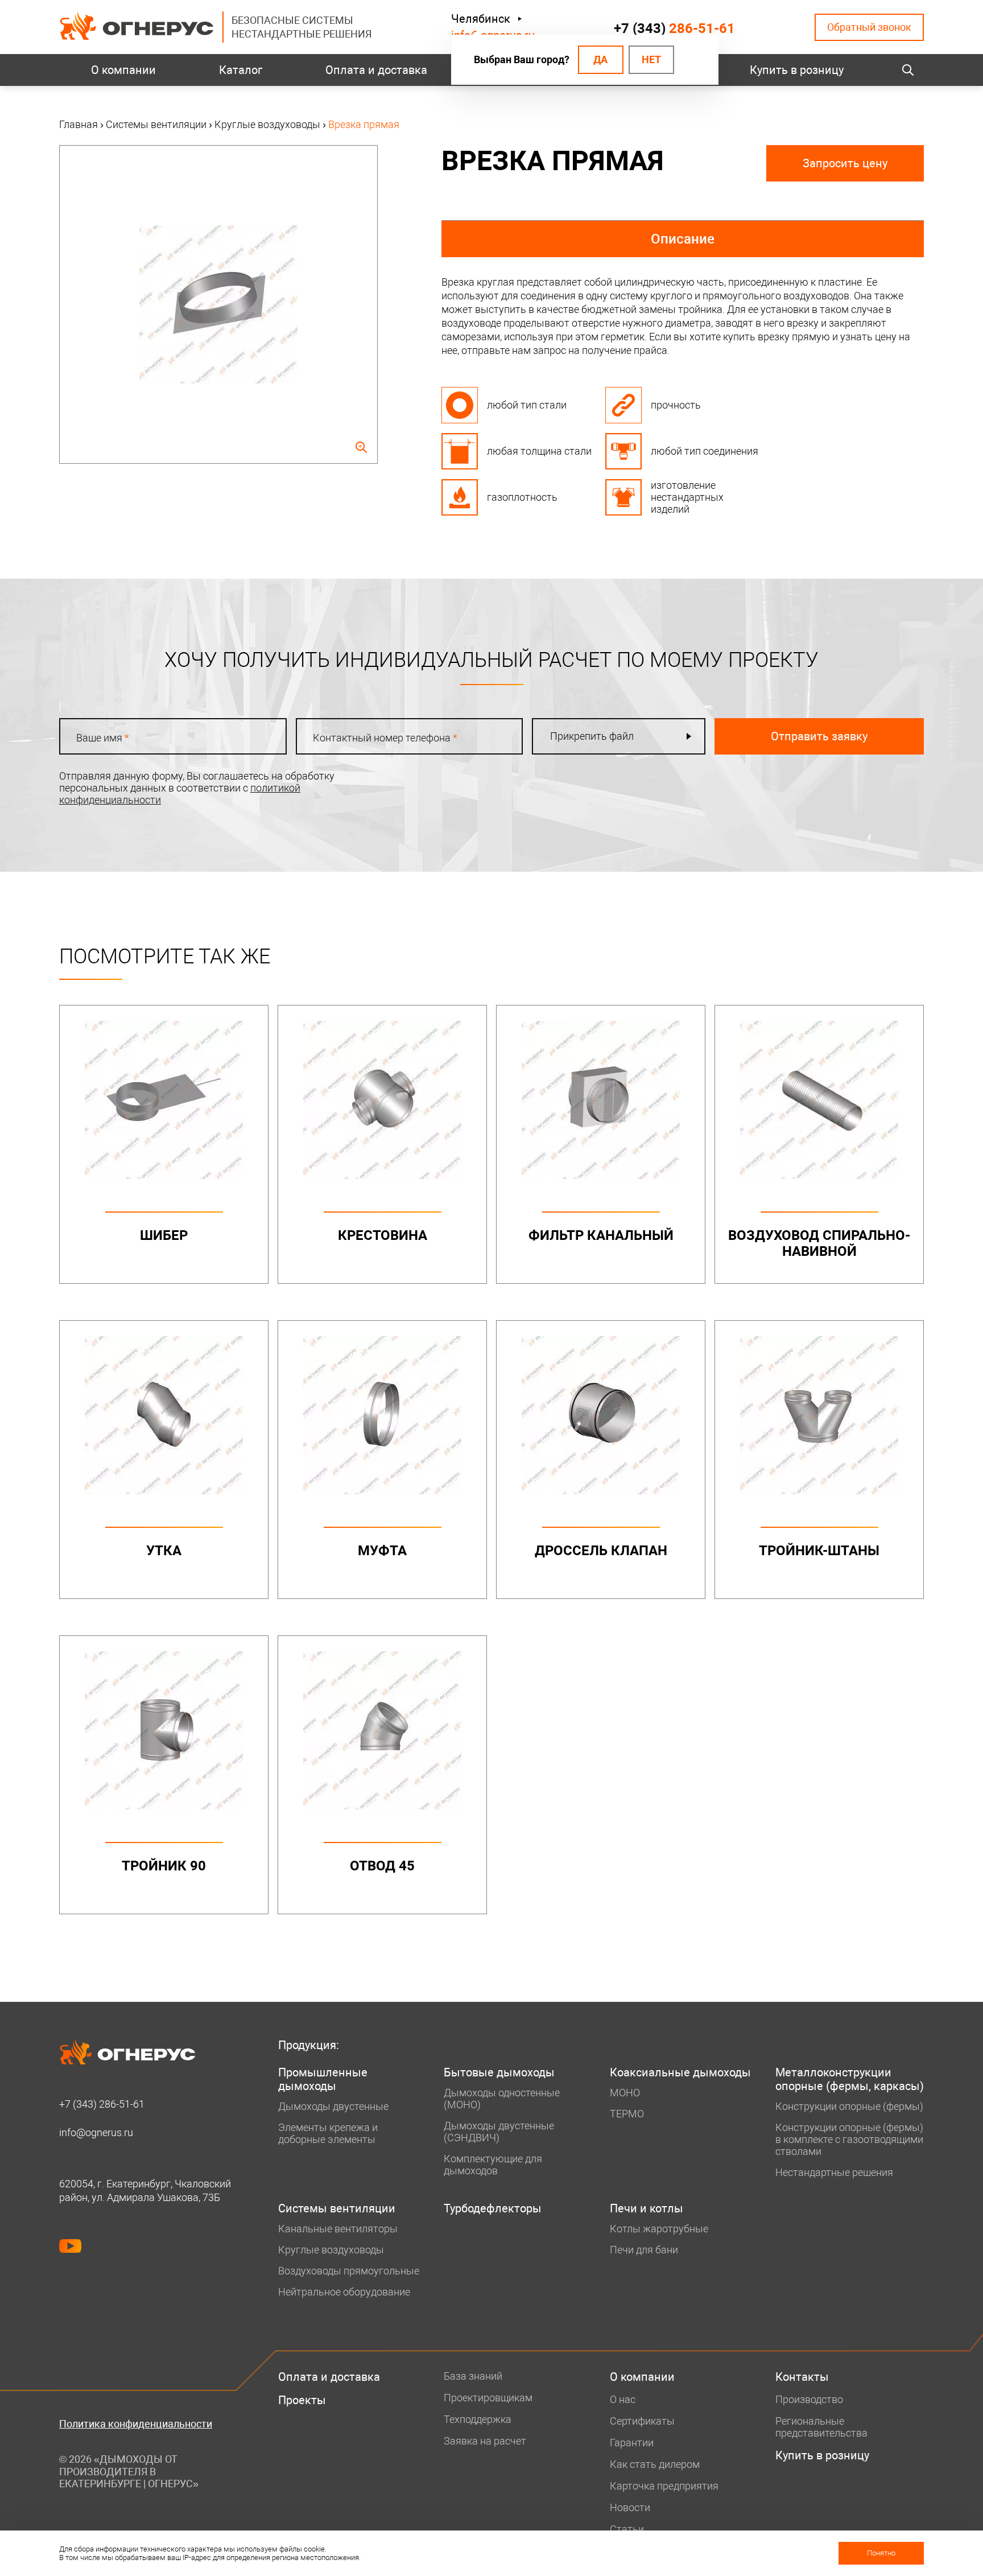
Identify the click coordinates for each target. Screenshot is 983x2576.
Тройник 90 (164, 1866)
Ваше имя (103, 738)
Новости (630, 2507)
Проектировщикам (488, 2398)
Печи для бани (644, 2250)
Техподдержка (478, 2419)
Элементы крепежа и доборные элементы (328, 2133)
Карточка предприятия (664, 2486)
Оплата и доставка (376, 70)
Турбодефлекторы (493, 2208)
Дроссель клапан (601, 1551)
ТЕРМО (627, 2114)
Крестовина (383, 1235)
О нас (623, 2399)
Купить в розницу (797, 70)
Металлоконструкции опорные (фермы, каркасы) (850, 2079)
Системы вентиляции (337, 2208)
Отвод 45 (382, 1866)
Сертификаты (642, 2421)
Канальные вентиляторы (338, 2229)
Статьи (627, 2529)
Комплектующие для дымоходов (493, 2165)
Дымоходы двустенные (333, 2106)
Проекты (302, 2400)
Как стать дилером (655, 2464)
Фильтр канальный (601, 1235)
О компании (123, 70)
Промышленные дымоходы (323, 2079)
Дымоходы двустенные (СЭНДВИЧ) (499, 2132)
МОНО (625, 2093)
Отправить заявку (819, 736)
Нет (651, 59)
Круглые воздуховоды (331, 2250)
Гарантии (632, 2443)
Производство (809, 2399)
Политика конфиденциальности (136, 2424)
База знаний (473, 2376)
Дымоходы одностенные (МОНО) (502, 2099)
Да (600, 59)
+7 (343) (674, 28)
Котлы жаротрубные (659, 2229)
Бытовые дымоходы (499, 2072)
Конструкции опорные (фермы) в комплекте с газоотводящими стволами (849, 2139)
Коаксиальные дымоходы (680, 2072)
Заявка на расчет (485, 2441)
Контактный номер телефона (385, 738)
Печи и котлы (647, 2208)
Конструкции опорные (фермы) (849, 2106)
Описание (683, 239)
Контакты (802, 2377)
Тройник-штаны (819, 1551)
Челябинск (481, 19)
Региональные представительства (821, 2427)
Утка (164, 1551)
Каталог (241, 70)
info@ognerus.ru (96, 2132)
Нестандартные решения (834, 2172)
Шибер (164, 1235)
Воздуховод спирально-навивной (819, 1243)
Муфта (382, 1551)
